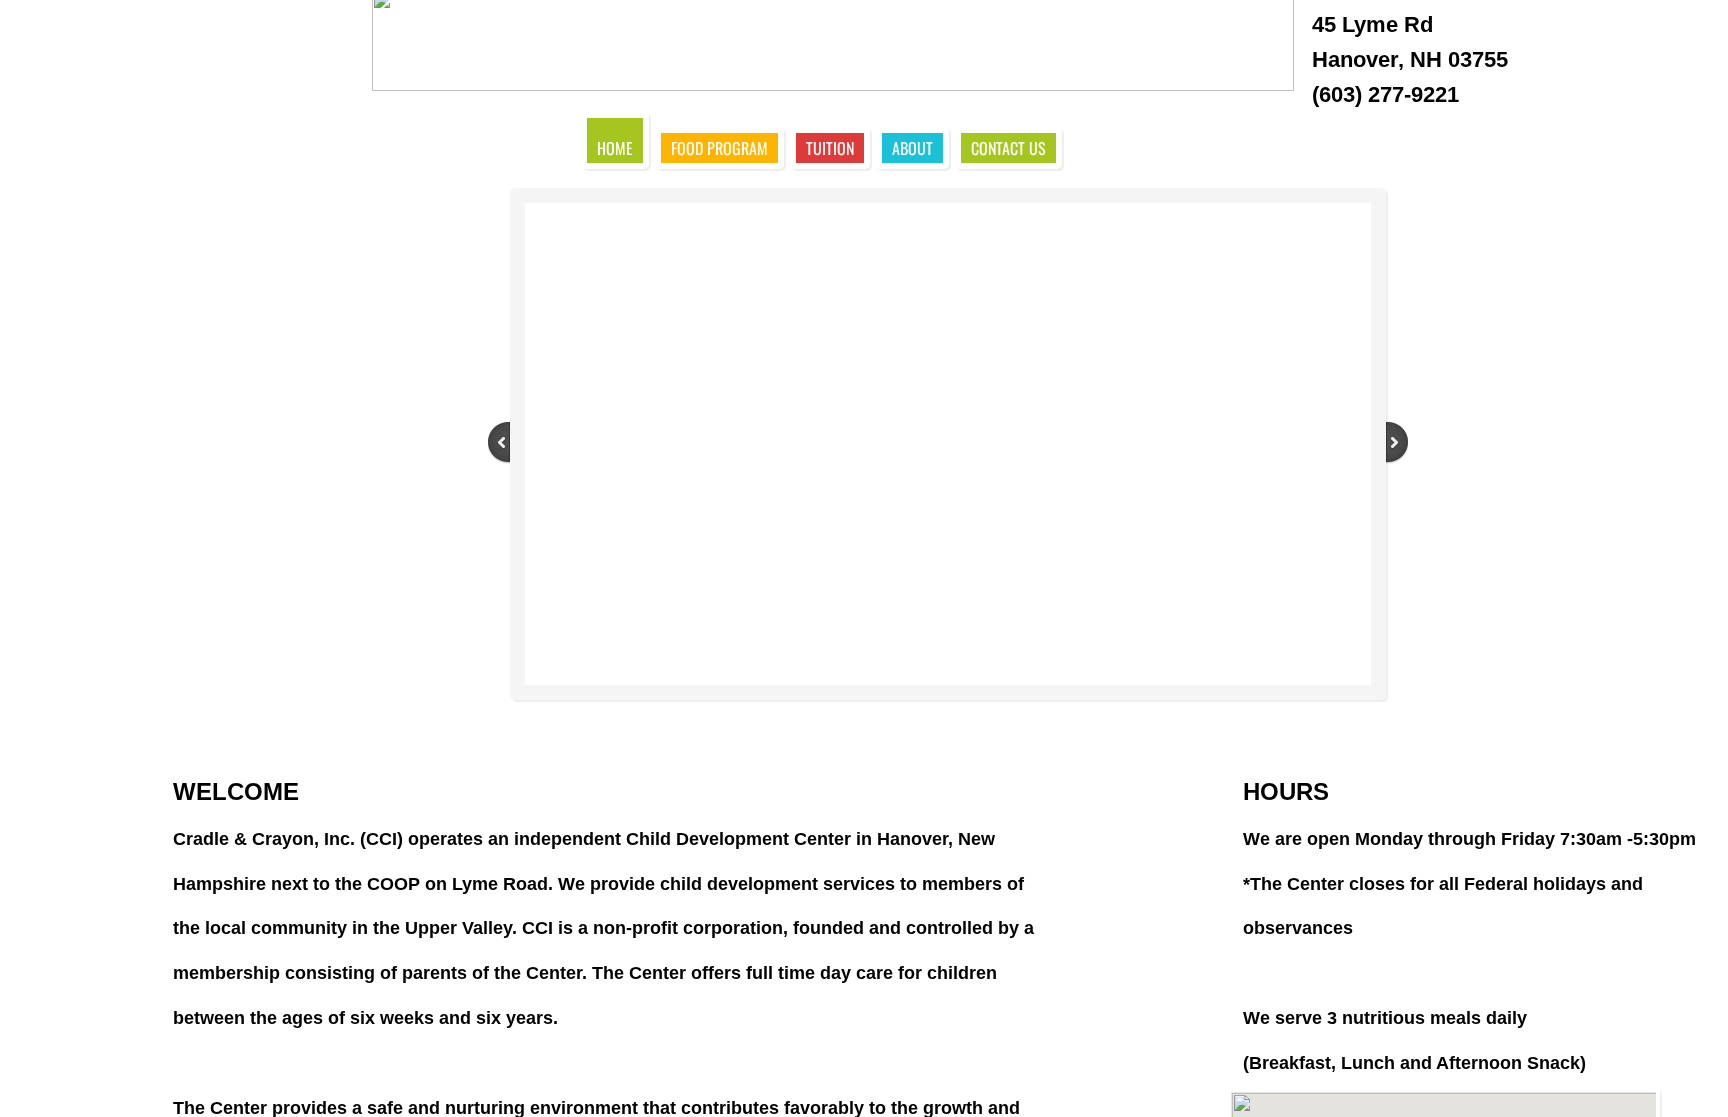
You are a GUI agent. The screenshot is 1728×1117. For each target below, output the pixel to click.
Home (615, 148)
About (912, 148)
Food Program (719, 148)
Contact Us (1008, 148)
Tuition (830, 148)
